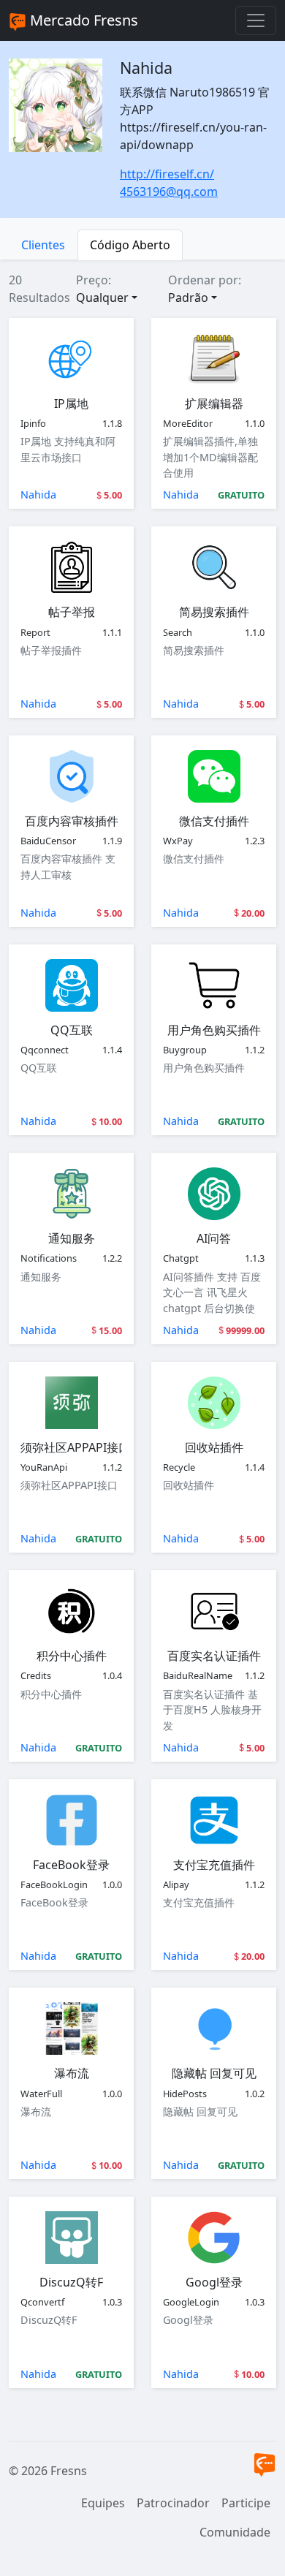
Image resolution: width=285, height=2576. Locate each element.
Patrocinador (173, 2503)
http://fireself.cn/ (167, 174)
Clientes (43, 245)
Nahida (38, 495)
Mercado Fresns (82, 20)
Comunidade (235, 2532)
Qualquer (102, 298)
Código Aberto (130, 245)
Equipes (103, 2503)
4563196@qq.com (169, 192)
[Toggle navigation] (256, 20)
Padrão (188, 298)
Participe (246, 2503)
